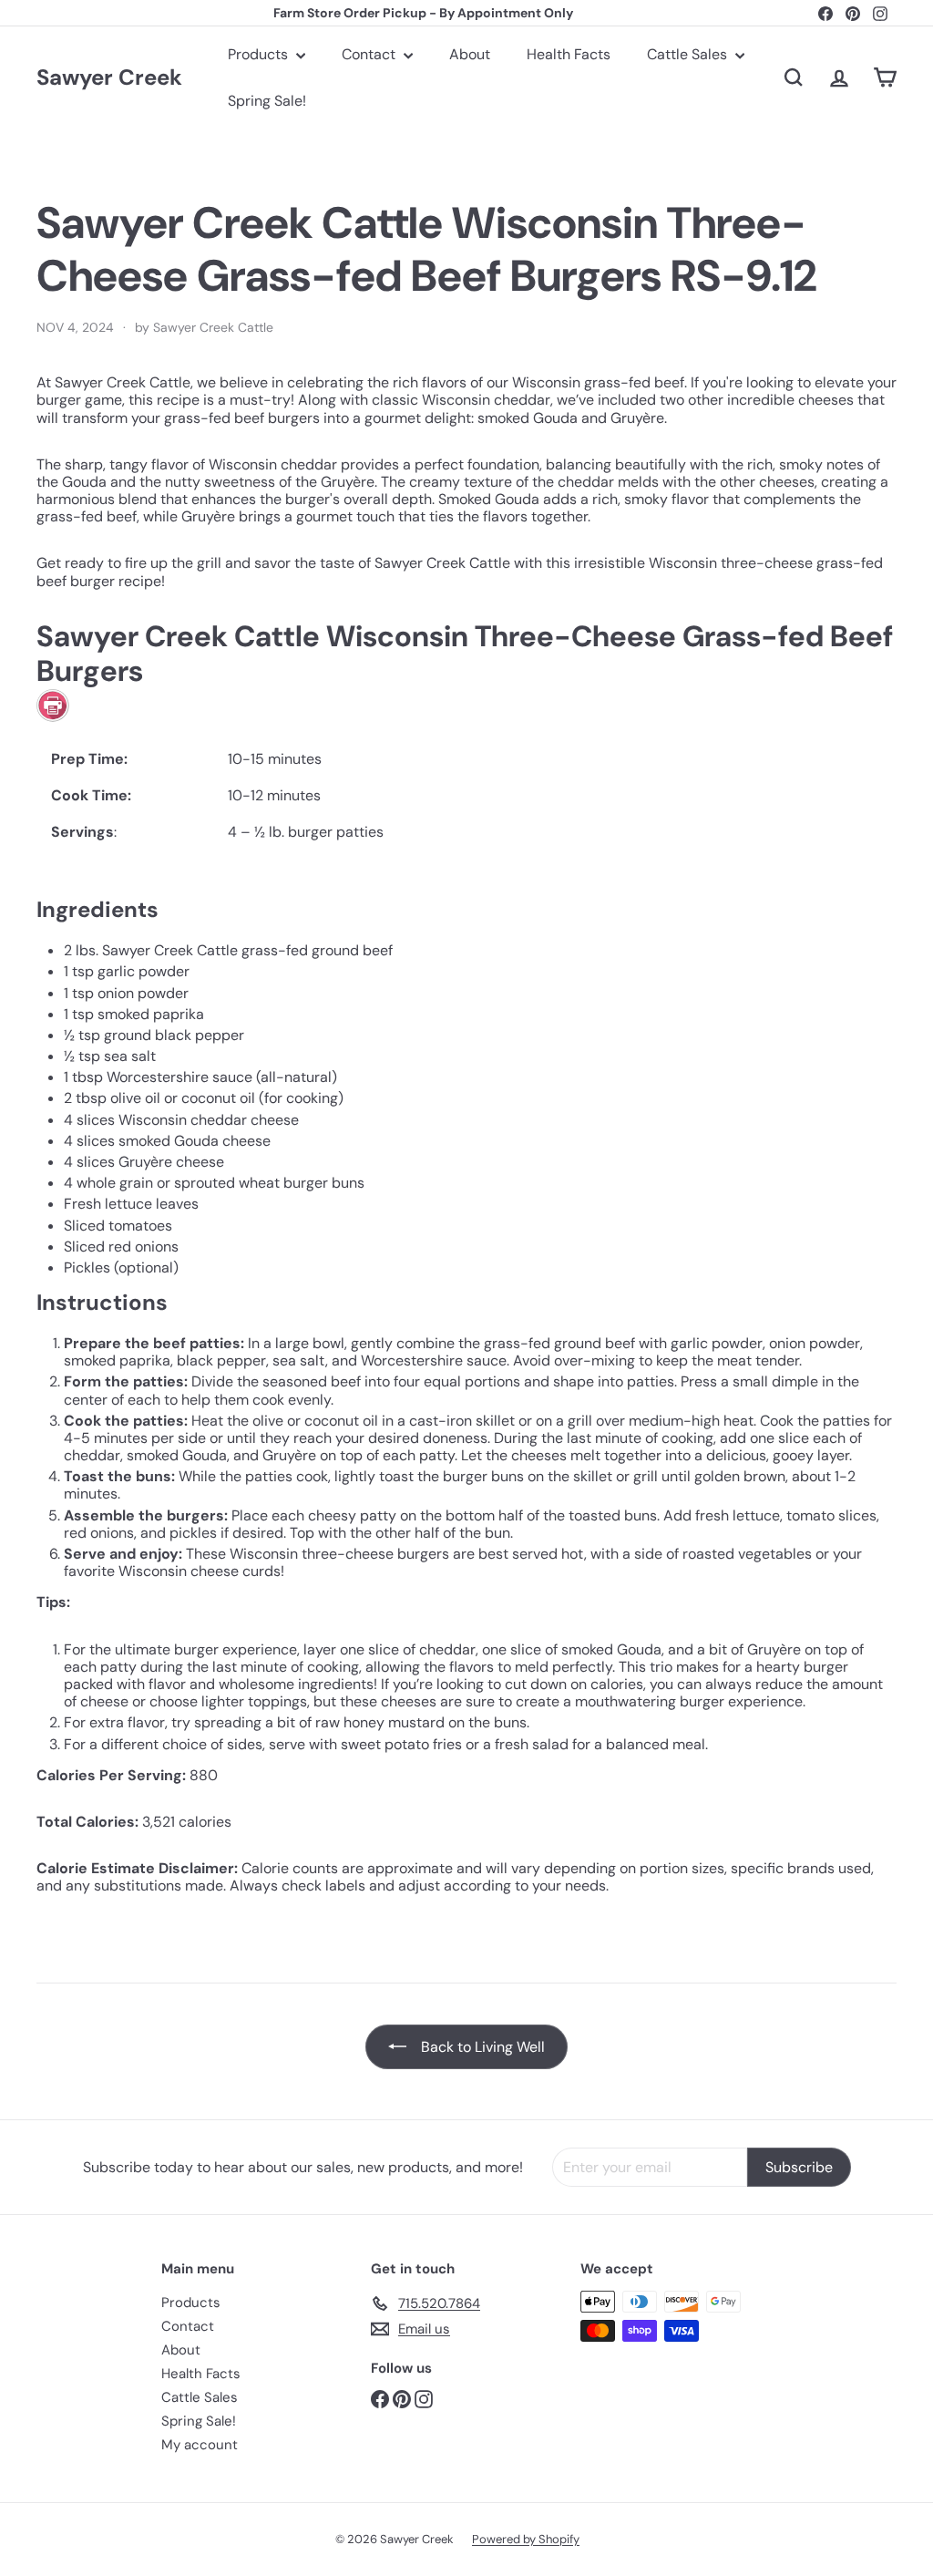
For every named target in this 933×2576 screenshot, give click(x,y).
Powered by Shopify (526, 2539)
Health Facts (569, 54)
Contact (370, 54)
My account (200, 2445)
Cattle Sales (689, 54)
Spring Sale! (267, 101)
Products (260, 54)
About (470, 54)
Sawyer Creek (109, 78)
